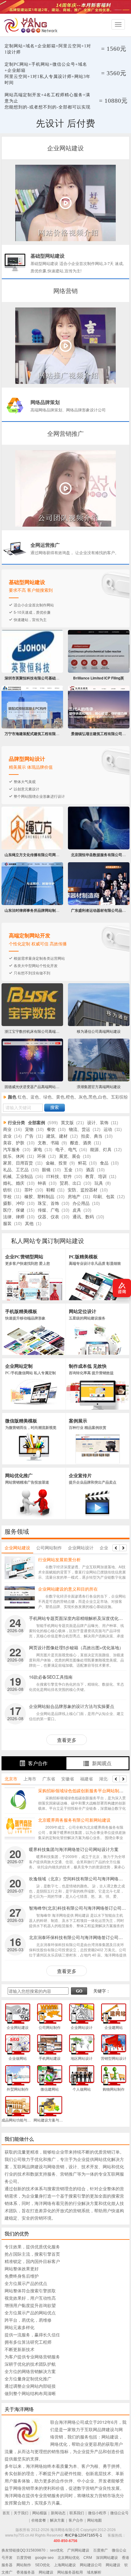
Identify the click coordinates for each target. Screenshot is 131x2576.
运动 (108, 1130)
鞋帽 (51, 1190)
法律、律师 (14, 1217)
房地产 (74, 1197)
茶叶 (29, 1190)
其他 (29, 1224)
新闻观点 (102, 1763)
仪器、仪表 (48, 1217)
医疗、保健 (14, 1210)
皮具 (77, 1210)
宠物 (29, 1130)
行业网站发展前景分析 (59, 1559)
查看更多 (67, 1740)
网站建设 (113, 2565)
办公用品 (81, 1203)
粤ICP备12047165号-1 (83, 2535)
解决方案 (57, 2520)
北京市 (11, 1779)
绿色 (48, 1097)
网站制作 (24, 2565)
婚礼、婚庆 (14, 1183)
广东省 (49, 1779)
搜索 (55, 1108)
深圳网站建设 (107, 2558)
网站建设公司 (91, 2565)
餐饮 (51, 1130)
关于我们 (21, 2513)
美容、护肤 (14, 1143)
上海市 (30, 1779)
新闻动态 (58, 2513)
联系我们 (77, 2513)
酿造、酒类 (81, 1143)
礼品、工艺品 (16, 1170)
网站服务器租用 (70, 2572)
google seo (44, 2558)
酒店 (90, 1170)
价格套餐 (39, 2520)
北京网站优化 (69, 2558)
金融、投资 (56, 1163)
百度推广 (101, 2550)
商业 (7, 1130)
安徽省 (68, 1779)
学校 (7, 1197)
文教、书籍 (48, 1143)
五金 (68, 1170)
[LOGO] (32, 25)
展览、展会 (70, 1156)
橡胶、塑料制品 (39, 1197)
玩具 (99, 1183)
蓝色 (35, 1097)
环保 (41, 1156)
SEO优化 (42, 2565)
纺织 (7, 1190)
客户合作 (38, 1763)
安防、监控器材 (83, 1190)
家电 (38, 1150)
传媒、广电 (48, 1210)
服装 (7, 1224)
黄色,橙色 (65, 1097)
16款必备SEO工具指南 (51, 1677)
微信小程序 (97, 2513)
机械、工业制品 (18, 1177)
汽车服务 (12, 1150)
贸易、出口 (70, 1183)
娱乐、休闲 (14, 1156)
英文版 (67, 1123)
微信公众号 (119, 2513)
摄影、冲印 (14, 1203)
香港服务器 (26, 2572)
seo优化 (57, 2550)
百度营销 (24, 2558)
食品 (104, 1163)
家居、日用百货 (18, 1163)
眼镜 (46, 1170)
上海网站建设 (65, 2565)
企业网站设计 (81, 1547)
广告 (29, 1136)
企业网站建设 (17, 1547)
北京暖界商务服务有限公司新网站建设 (74, 1820)
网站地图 (94, 2520)
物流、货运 (80, 1130)
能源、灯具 (101, 1150)
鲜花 (82, 1163)
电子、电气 (66, 1150)
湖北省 (105, 1779)
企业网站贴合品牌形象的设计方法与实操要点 (72, 1706)
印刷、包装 (104, 1197)
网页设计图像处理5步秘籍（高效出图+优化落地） (76, 1647)
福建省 (87, 1779)
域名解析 (94, 2572)
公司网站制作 (49, 1547)
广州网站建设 (78, 2550)
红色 (22, 1097)
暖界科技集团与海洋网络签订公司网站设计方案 (74, 1849)
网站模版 (40, 2513)
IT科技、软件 (59, 1177)
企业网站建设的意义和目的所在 (68, 1589)
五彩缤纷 (119, 1097)
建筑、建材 (57, 1136)
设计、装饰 (98, 1123)
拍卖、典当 (92, 1136)
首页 (6, 2513)
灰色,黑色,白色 (93, 1097)
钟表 (42, 1183)
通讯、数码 (83, 1217)
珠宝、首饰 (48, 1203)
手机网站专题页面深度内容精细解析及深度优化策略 (78, 1618)
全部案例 (37, 1123)
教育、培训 (96, 1177)
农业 (7, 1136)
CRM (88, 2558)
